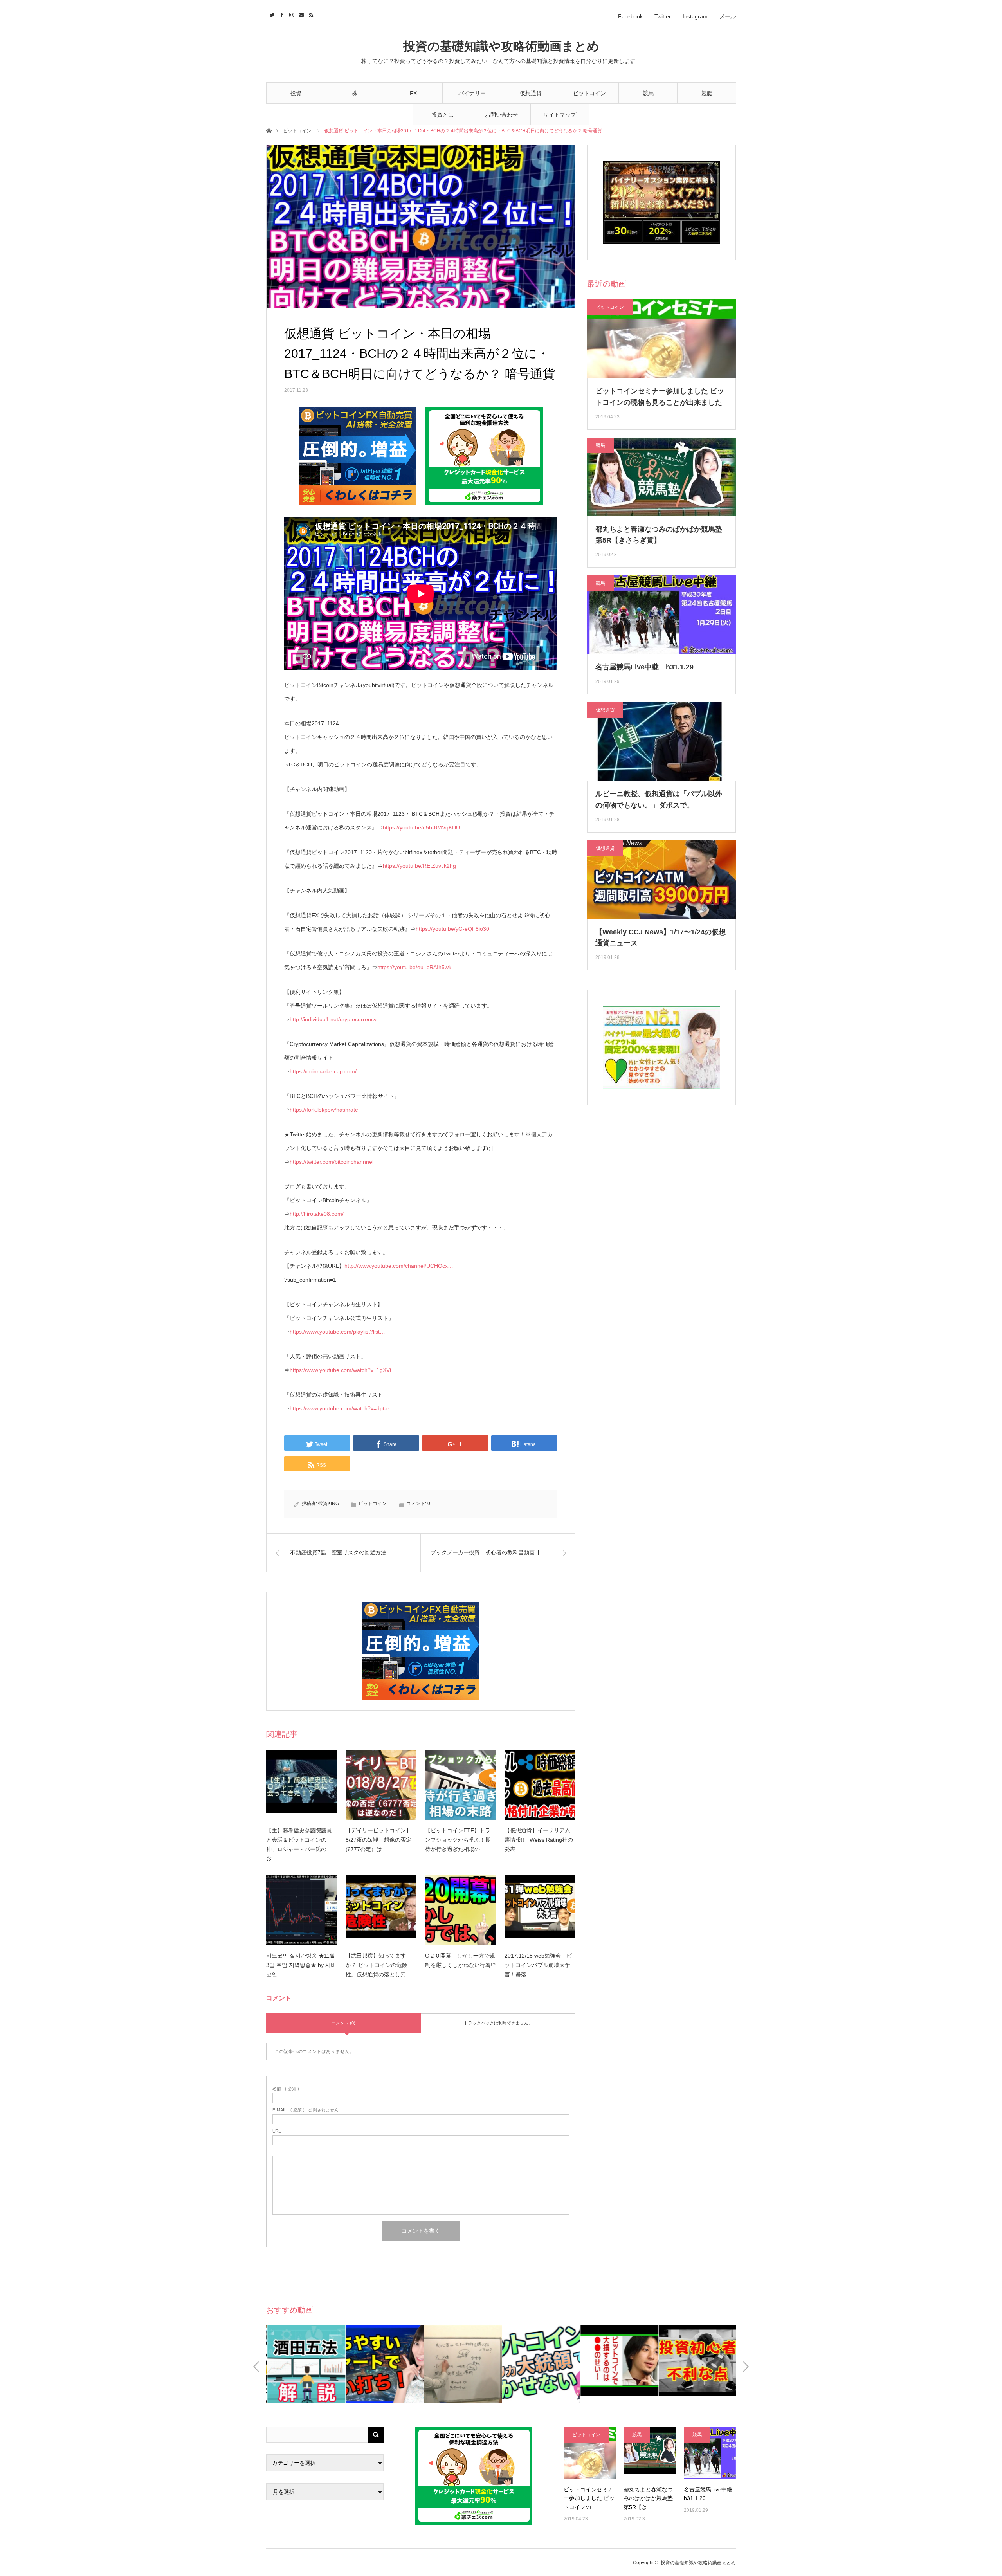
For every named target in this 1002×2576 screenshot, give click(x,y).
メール (728, 16)
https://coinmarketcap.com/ (323, 1071)
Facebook (630, 16)
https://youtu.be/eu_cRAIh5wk (414, 967)
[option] (343, 2364)
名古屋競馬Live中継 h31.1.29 (644, 667)
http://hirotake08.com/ (317, 1214)
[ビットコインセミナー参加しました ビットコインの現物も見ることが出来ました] (590, 2453)
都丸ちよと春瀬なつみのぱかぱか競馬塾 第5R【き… (648, 2498)
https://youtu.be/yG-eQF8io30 (452, 929)
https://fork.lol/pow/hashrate (324, 1110)
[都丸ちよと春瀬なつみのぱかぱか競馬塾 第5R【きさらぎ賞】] (650, 2453)
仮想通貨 (531, 93)
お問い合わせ (501, 115)
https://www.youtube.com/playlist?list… (337, 1332)
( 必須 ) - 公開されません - (307, 2110)
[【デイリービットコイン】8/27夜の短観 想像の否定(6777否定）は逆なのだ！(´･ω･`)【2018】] (381, 1785)
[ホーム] (269, 130)
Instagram (695, 16)
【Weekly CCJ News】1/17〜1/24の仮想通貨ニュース (660, 938)
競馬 (648, 93)
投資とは (443, 115)
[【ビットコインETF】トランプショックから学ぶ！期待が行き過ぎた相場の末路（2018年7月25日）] (460, 1785)
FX (413, 93)
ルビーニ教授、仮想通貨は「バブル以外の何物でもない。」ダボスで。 (659, 799)
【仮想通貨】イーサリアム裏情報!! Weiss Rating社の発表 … (539, 1840)
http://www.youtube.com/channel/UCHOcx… (399, 1266)
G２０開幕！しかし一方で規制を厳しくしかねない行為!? (460, 1960)
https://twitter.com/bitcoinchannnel (332, 1162)
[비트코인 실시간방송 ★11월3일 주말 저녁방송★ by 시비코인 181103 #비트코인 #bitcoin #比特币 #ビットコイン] (301, 1910)
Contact (300, 14)
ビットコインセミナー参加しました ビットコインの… (589, 2498)
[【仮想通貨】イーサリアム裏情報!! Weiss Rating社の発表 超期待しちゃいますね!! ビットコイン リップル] (540, 1785)
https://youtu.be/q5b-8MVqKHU (421, 827)
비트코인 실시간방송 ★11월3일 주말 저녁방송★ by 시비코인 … (301, 1965)
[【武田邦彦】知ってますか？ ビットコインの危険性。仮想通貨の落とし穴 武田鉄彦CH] (381, 1910)
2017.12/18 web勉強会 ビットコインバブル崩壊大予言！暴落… (538, 1965)
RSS (310, 14)
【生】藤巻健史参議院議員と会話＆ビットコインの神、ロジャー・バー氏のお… (299, 1844)
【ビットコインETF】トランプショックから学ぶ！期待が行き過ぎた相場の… (458, 1840)
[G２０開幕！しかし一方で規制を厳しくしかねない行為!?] (460, 1910)
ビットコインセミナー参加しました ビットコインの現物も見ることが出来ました (660, 397)
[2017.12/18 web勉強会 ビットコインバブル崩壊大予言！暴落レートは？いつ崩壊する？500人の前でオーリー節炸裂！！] (540, 1910)
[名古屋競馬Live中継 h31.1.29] (710, 2453)
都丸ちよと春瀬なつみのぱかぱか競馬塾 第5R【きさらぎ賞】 (659, 535)
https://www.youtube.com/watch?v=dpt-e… (342, 1408)
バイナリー (472, 93)
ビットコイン (589, 93)
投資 (296, 93)
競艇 (707, 93)
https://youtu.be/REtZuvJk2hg (419, 866)
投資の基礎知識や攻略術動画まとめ (501, 46)
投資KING (329, 1503)
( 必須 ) (286, 2089)
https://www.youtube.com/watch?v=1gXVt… (343, 1370)
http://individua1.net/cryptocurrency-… (337, 1019)
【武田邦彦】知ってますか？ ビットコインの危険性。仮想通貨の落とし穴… (378, 1965)
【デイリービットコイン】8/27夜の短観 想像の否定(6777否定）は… (378, 1840)
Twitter (663, 16)
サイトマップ (560, 115)
